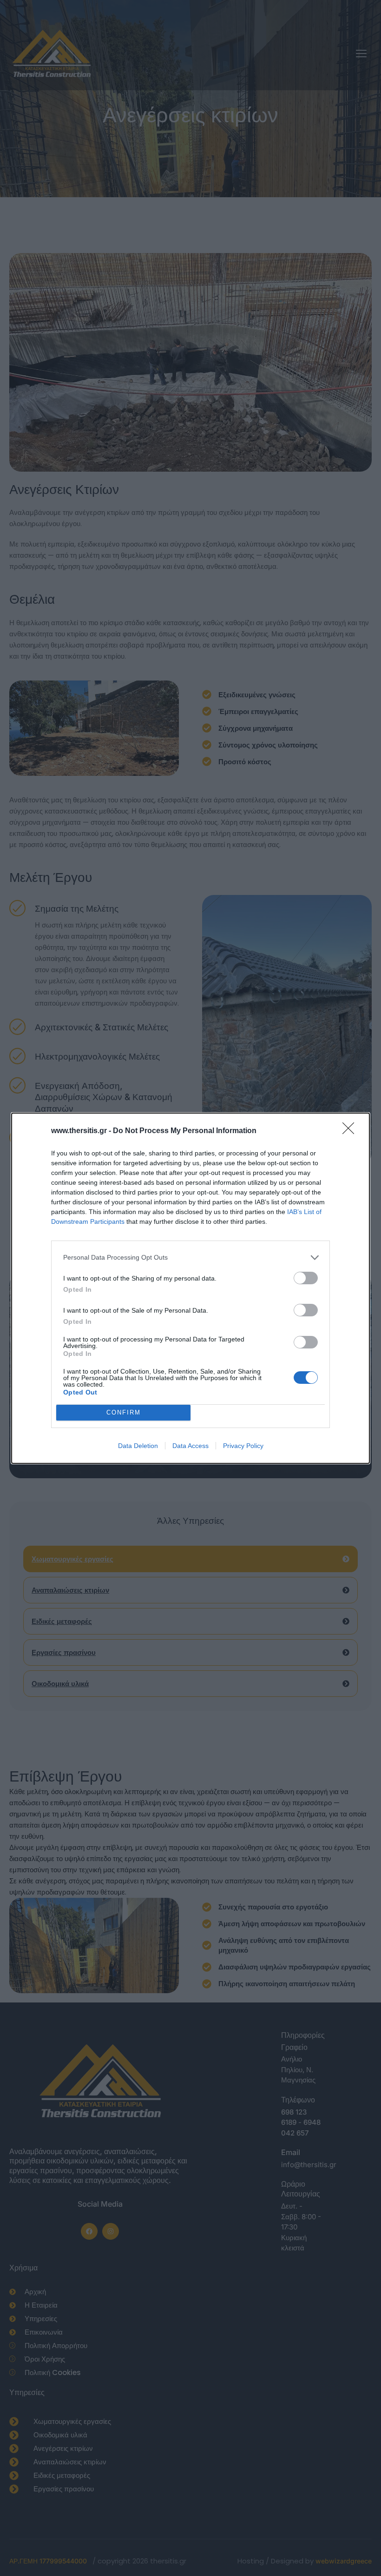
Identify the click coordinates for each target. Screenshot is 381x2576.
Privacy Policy (243, 1446)
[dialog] (190, 1288)
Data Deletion (138, 1446)
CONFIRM (124, 1412)
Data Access (190, 1446)
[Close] (351, 1131)
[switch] (306, 1278)
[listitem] (190, 1258)
